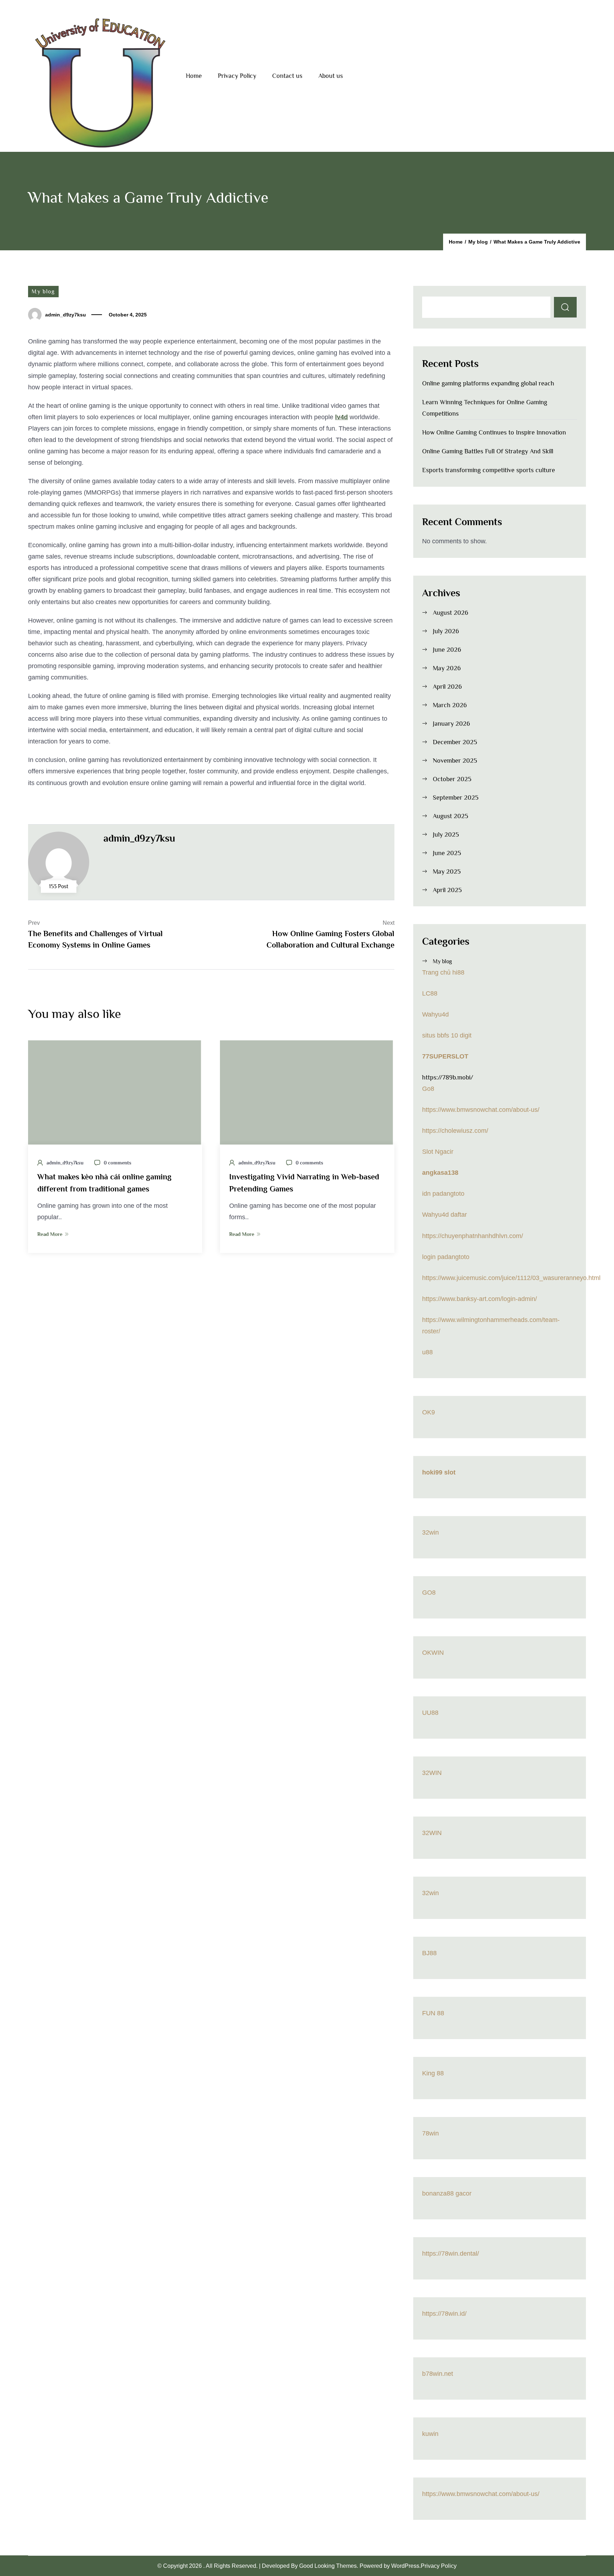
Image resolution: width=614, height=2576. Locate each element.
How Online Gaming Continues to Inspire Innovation (494, 432)
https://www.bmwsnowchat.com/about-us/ (481, 1110)
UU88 (430, 1713)
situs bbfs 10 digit (447, 1035)
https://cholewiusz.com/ (455, 1131)
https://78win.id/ (444, 2314)
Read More (50, 1234)
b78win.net (438, 2374)
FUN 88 (433, 2013)
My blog (43, 292)
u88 (427, 1352)
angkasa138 (440, 1173)
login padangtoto (446, 1257)
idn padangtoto (443, 1194)
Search (565, 307)
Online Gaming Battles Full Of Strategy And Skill (488, 451)
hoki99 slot (439, 1472)
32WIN (432, 1773)
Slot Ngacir (438, 1152)
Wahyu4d (435, 1014)
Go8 (428, 1089)
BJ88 (429, 1953)
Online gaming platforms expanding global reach (488, 383)
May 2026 (447, 668)
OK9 (429, 1412)
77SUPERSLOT (445, 1056)
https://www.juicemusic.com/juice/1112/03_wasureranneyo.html (511, 1278)
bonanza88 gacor (447, 2193)
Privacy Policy (237, 76)
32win (430, 1532)
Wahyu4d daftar (445, 1215)
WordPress (405, 2566)
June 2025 (447, 853)
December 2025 (455, 742)
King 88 (433, 2073)
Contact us (287, 76)
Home (194, 76)
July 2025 (446, 834)
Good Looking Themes (328, 2566)
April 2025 (447, 890)
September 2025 (456, 798)
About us (331, 76)
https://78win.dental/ (451, 2254)
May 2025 (447, 871)
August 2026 (451, 613)
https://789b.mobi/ (448, 1077)
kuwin (430, 2434)
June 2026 (447, 650)
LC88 (430, 993)
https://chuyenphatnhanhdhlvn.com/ (473, 1236)
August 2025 (451, 816)
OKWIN (433, 1653)
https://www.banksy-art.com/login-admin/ (480, 1299)
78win (430, 2133)
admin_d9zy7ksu (66, 315)
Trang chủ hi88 (443, 972)
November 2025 (455, 761)
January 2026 (451, 724)
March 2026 (450, 705)
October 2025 (452, 779)
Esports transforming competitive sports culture (489, 470)
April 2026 (447, 687)
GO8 (429, 1593)
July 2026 (446, 631)
